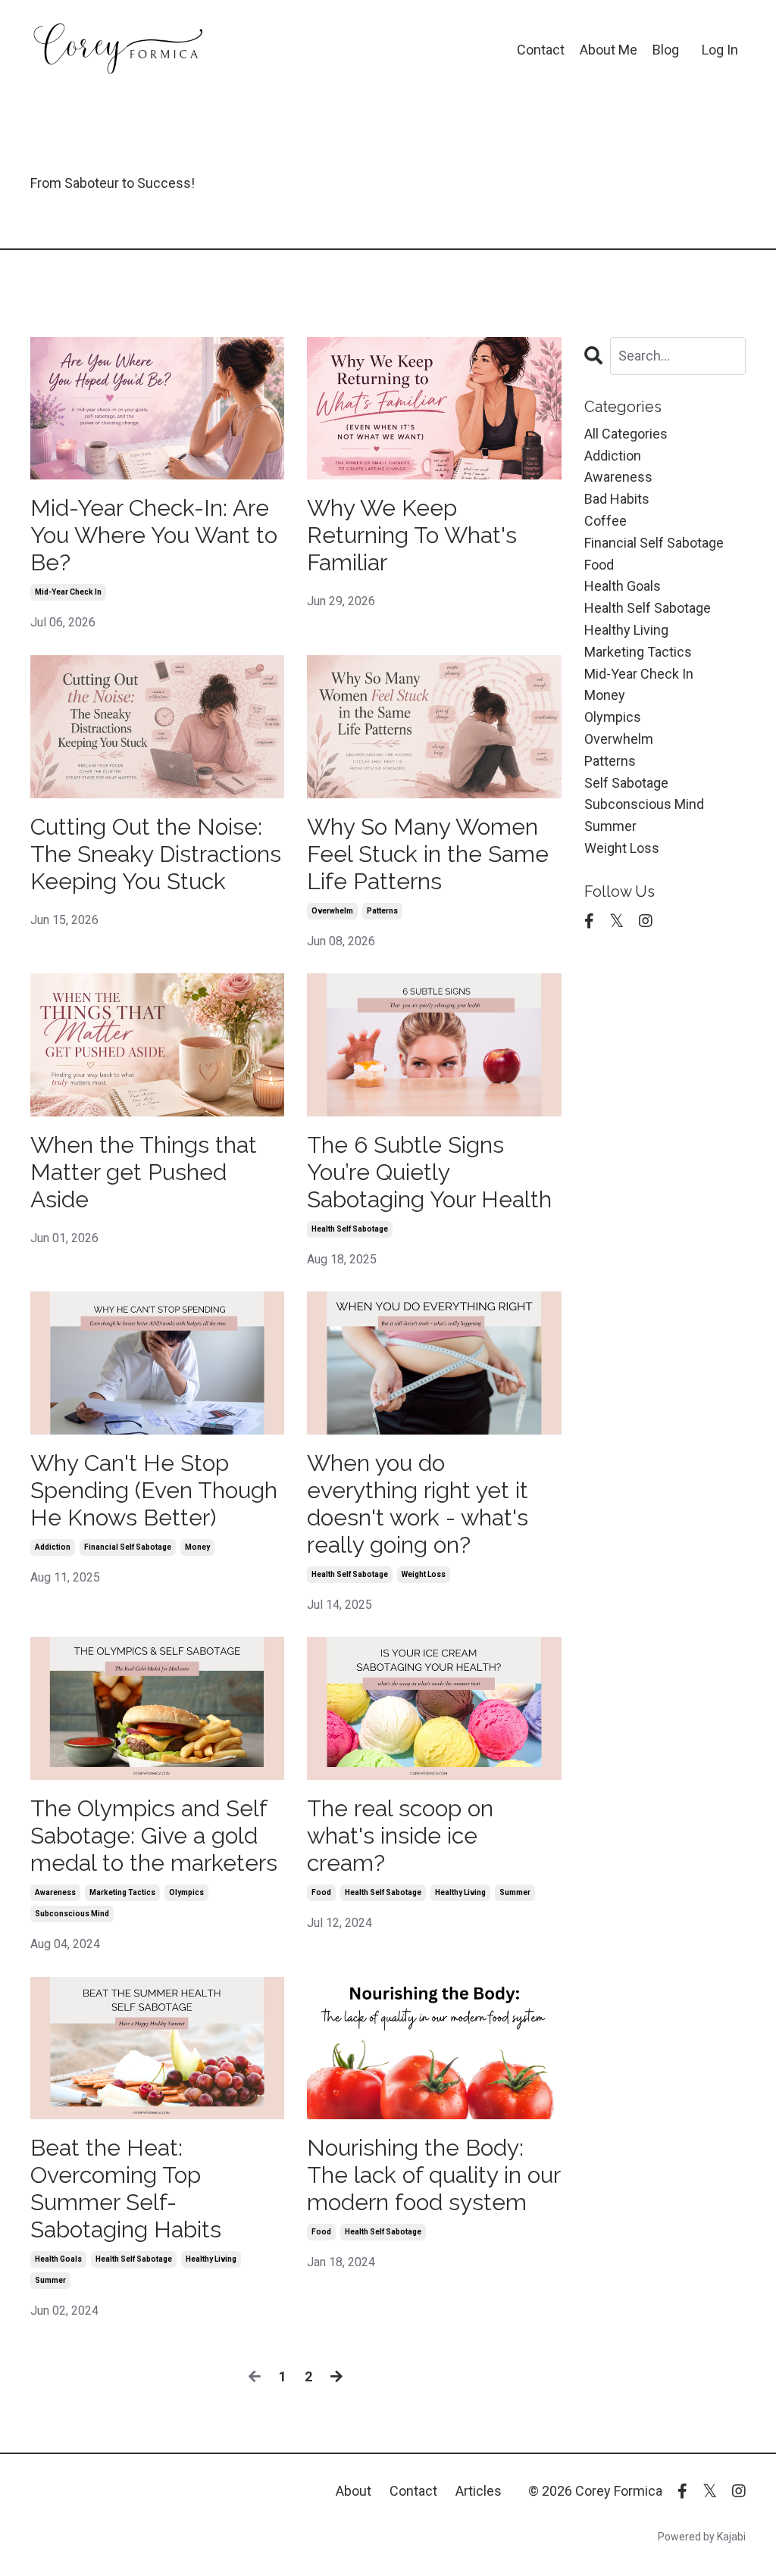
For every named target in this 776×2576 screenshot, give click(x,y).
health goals (58, 2259)
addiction (53, 1547)
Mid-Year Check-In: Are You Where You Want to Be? (154, 535)
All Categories (626, 434)
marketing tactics (122, 1892)
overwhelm (332, 911)
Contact (541, 50)
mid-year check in (68, 592)
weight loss (424, 1574)
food (321, 1892)
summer (515, 1892)
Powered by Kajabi (702, 2537)
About (354, 2491)
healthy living (460, 1892)
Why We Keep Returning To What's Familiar (412, 535)
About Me (609, 50)
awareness (55, 1892)
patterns (382, 911)
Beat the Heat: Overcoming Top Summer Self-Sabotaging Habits (126, 2189)
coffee (605, 521)
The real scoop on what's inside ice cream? (400, 1836)
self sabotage (626, 783)
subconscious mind (72, 1914)
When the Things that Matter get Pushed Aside (144, 1172)
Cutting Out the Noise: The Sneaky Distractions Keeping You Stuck (156, 854)
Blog (666, 50)
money (197, 1547)
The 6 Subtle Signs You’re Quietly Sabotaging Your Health (429, 1172)
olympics (186, 1892)
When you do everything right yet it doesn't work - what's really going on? (418, 1504)
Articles (479, 2491)
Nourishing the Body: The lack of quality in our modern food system (433, 2175)
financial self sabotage (128, 1547)
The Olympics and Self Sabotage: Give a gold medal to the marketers (154, 1836)
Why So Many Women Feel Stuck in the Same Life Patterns (428, 854)
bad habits (617, 499)
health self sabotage (350, 1229)
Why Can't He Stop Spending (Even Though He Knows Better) (154, 1490)
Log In (720, 50)
